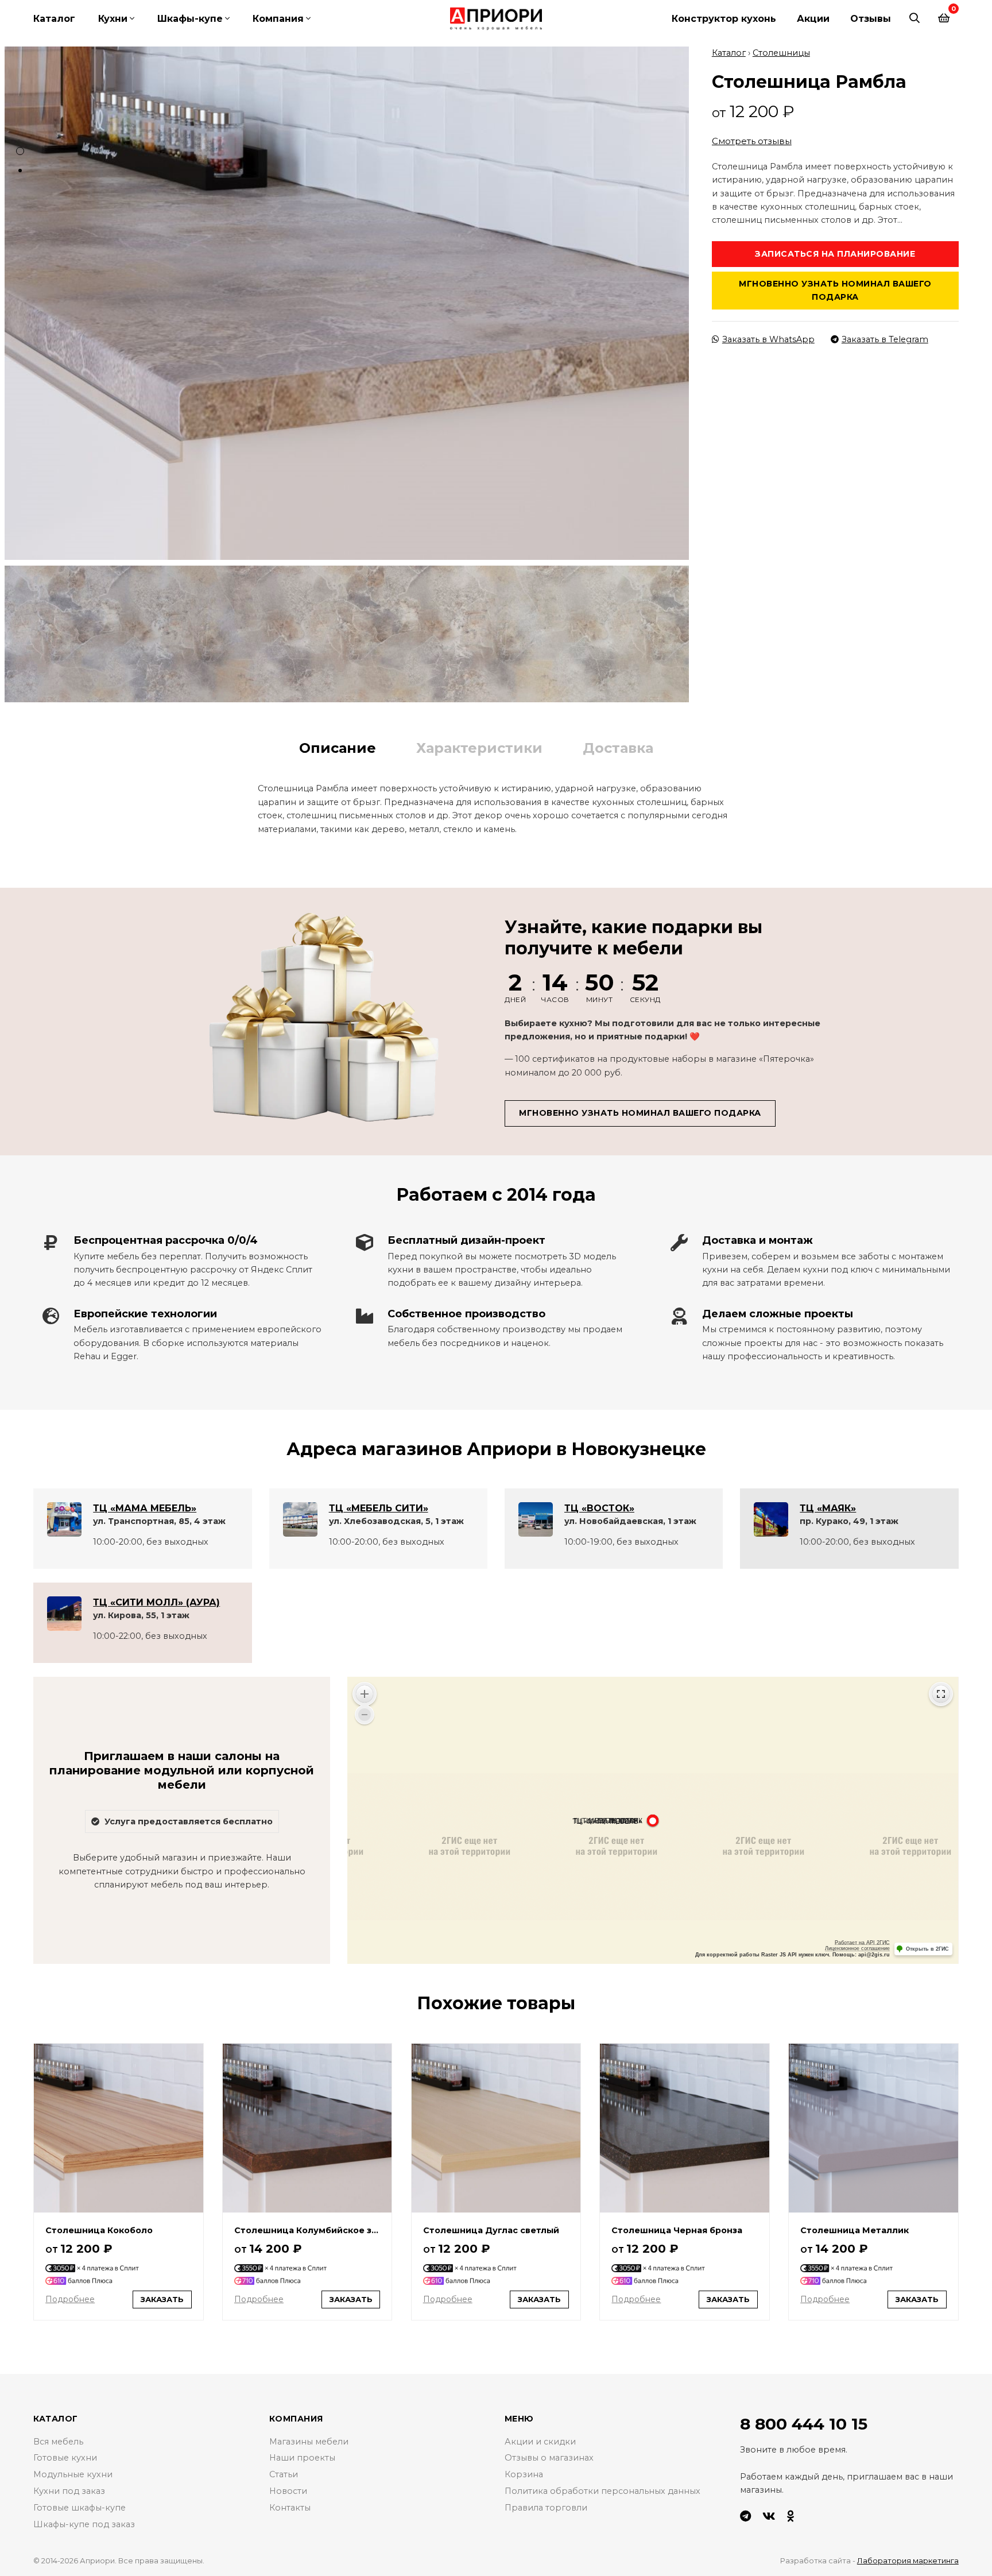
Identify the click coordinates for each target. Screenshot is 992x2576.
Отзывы (871, 19)
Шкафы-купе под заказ (84, 2524)
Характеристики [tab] (479, 748)
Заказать (162, 2299)
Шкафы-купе (190, 19)
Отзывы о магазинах (549, 2458)
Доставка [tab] (618, 748)
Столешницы (781, 53)
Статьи (284, 2474)
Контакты (290, 2508)
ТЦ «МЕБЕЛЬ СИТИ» (379, 1508)
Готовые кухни (65, 2458)
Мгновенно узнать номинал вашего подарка (835, 290)
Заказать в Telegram (885, 339)
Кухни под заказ (69, 2491)
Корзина (524, 2474)
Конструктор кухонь (724, 19)
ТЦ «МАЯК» (828, 1508)
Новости (288, 2491)
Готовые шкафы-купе (80, 2508)
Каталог (54, 19)
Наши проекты (302, 2458)
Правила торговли (546, 2508)
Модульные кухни (73, 2474)
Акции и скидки (540, 2442)
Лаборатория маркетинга (908, 2560)
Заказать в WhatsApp (768, 339)
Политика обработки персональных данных (602, 2491)
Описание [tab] (338, 748)
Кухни (113, 19)
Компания (278, 19)
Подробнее (70, 2299)
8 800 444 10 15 (804, 2424)
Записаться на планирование (835, 254)
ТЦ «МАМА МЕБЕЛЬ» (145, 1508)
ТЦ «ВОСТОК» (599, 1508)
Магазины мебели (309, 2442)
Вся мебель (58, 2442)
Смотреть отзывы (752, 141)
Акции (813, 19)
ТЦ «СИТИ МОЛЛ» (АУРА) (156, 1602)
